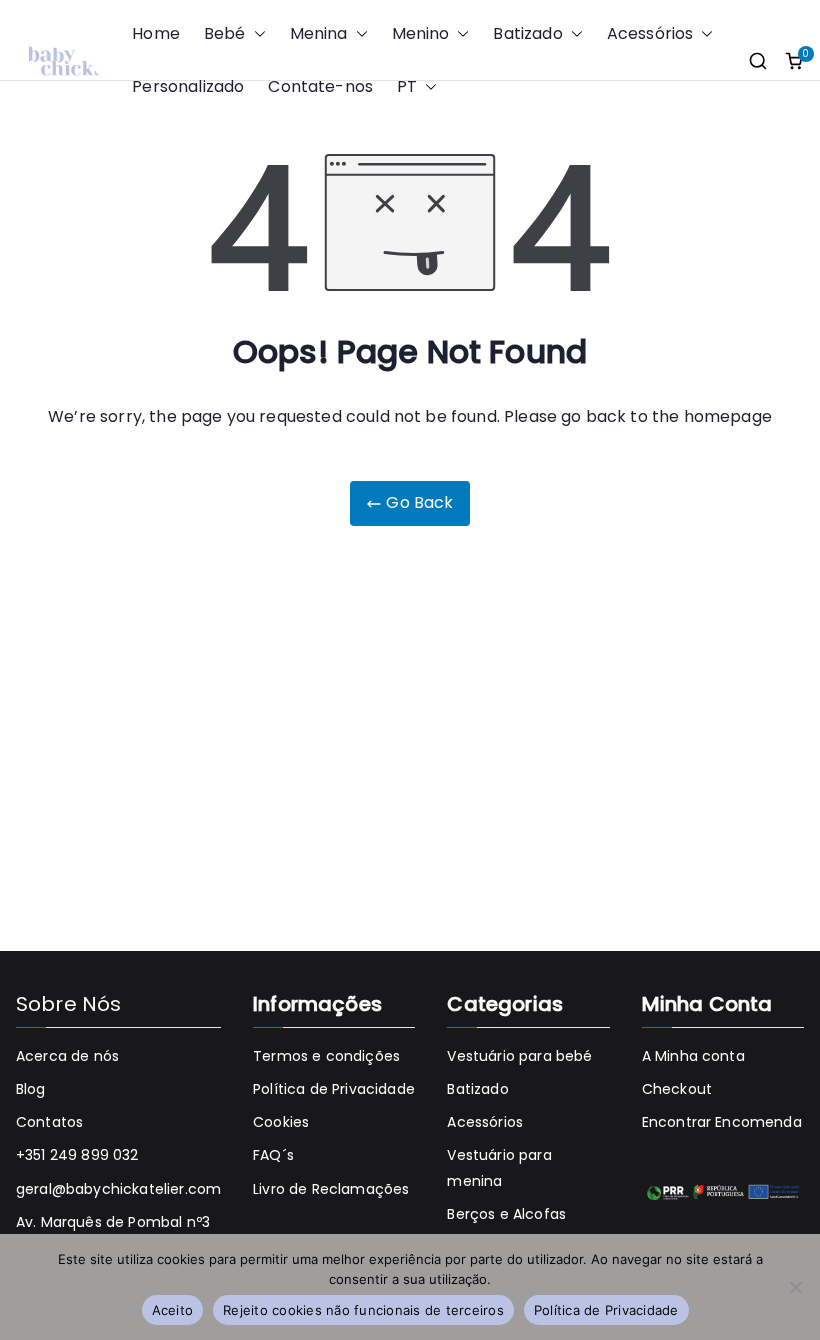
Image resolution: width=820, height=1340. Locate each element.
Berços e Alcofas (506, 1214)
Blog (31, 1089)
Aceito (173, 1310)
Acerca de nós (67, 1056)
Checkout (677, 1089)
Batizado (527, 33)
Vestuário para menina (499, 1167)
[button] (256, 34)
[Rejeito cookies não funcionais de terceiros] (795, 1287)
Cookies (281, 1122)
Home (156, 33)
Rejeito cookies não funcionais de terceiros (363, 1310)
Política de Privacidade (334, 1089)
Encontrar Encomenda (722, 1122)
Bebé (225, 33)
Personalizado (188, 86)
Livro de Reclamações (331, 1189)
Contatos (49, 1122)
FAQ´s (273, 1155)
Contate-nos (320, 86)
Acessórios (650, 33)
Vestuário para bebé (519, 1056)
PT (407, 86)
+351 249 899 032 (77, 1155)
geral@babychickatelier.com (118, 1189)
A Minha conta (693, 1056)
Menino (421, 33)
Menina (319, 33)
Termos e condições (326, 1056)
